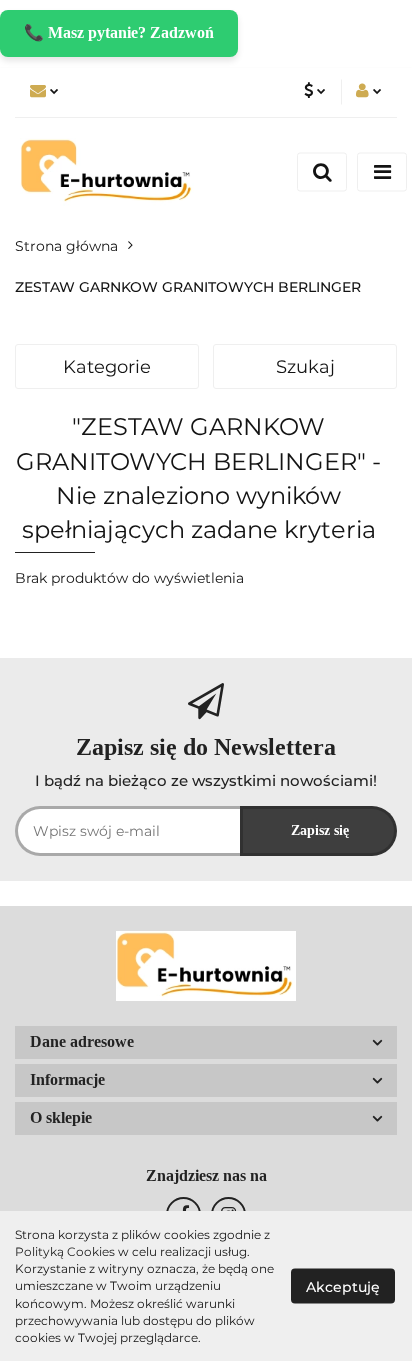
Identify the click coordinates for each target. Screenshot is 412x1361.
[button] (206, 1042)
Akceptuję (343, 1287)
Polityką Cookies (65, 1251)
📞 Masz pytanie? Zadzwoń (119, 32)
